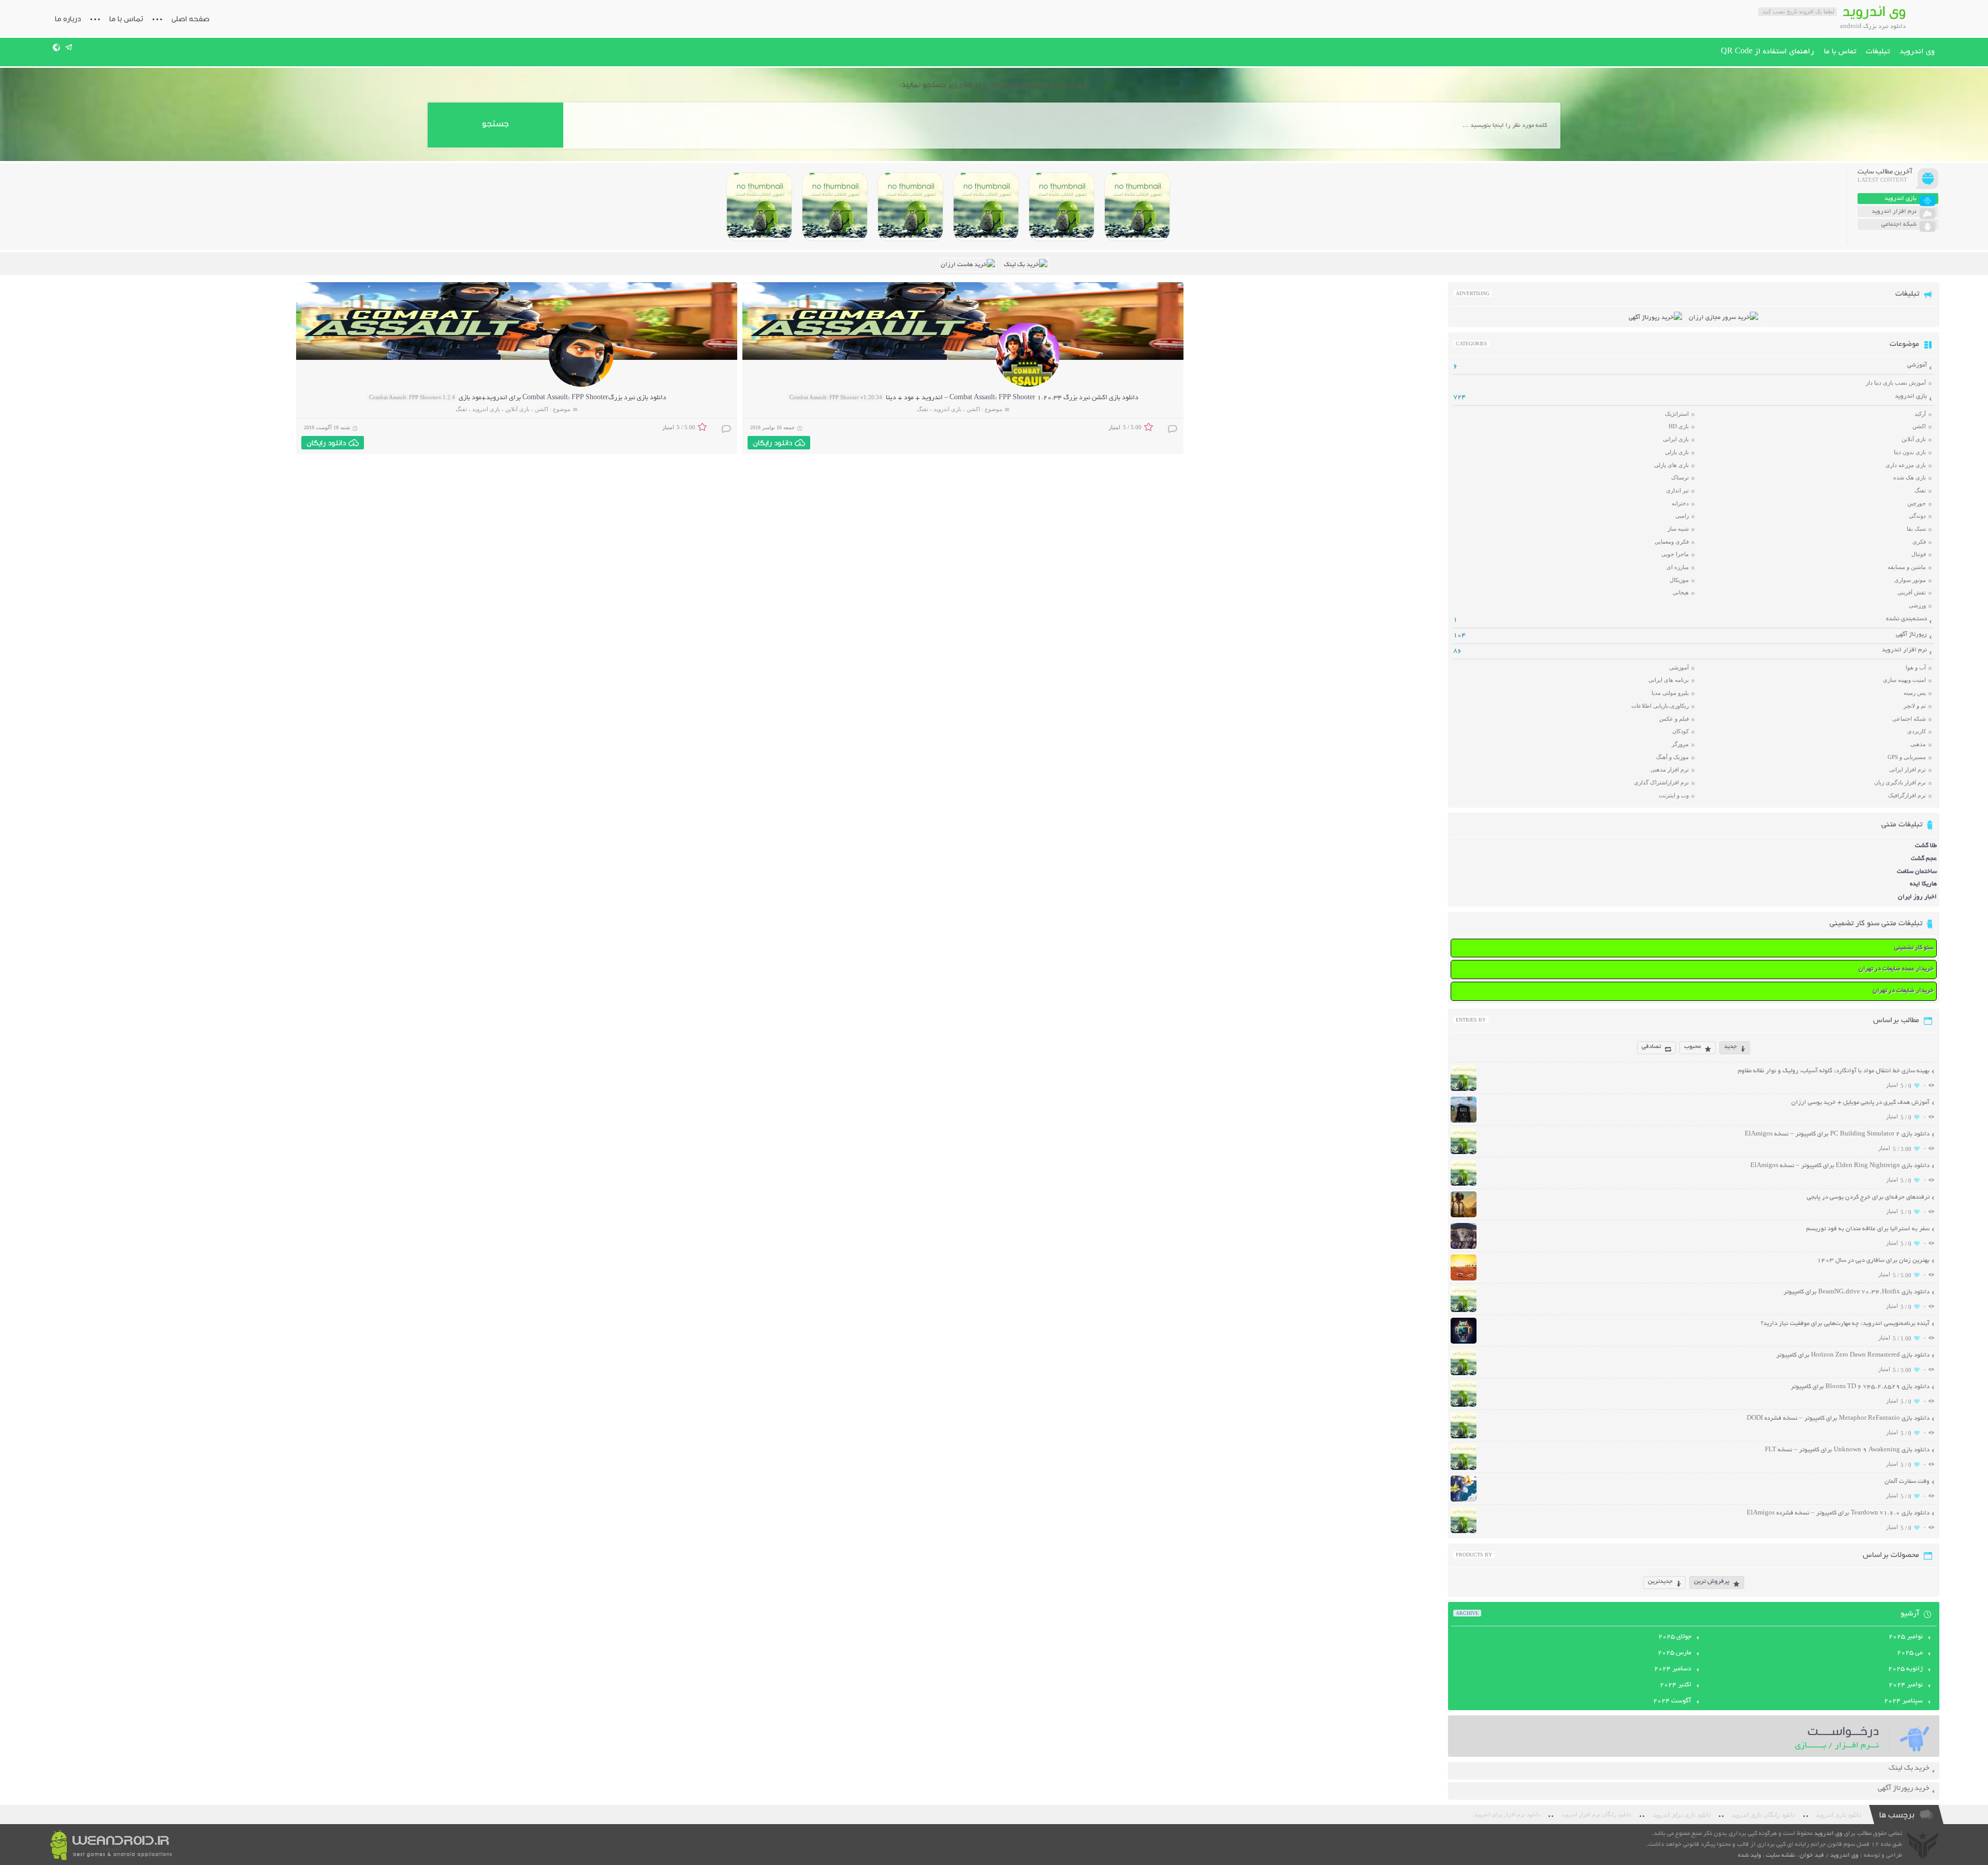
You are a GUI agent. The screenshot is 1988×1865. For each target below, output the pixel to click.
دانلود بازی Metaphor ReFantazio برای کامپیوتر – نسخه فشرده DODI (1838, 1418)
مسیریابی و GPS (1907, 757)
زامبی (1682, 516)
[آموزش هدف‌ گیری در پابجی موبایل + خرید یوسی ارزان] (1464, 1121)
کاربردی (1917, 731)
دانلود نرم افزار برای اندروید (1507, 1815)
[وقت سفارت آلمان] (1464, 1500)
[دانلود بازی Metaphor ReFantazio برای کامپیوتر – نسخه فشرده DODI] (759, 207)
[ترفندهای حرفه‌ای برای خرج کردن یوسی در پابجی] (1464, 1216)
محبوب (1692, 1047)
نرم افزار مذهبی (1670, 769)
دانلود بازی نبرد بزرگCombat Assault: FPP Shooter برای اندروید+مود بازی (562, 398)
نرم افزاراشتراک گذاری (1661, 782)
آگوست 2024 (1672, 1701)
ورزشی (1917, 605)
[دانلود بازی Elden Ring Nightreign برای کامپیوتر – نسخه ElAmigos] (1062, 207)
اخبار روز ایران (1917, 897)
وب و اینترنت (1674, 795)
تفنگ (923, 409)
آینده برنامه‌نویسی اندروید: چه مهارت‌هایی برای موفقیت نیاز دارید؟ (1845, 1324)
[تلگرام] (69, 47)
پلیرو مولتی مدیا (1670, 693)
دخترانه (1680, 503)
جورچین (1917, 503)
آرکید (1920, 414)
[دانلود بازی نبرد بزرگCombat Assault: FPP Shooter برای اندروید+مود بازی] (581, 385)
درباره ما (68, 19)
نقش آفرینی (1912, 592)
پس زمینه (1915, 693)
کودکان (1680, 731)
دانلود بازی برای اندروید (1682, 1815)
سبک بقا (1916, 529)
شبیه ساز (1678, 529)
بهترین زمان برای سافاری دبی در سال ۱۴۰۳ (1873, 1261)
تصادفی (1651, 1047)
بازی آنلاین (517, 409)
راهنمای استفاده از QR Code (1767, 52)
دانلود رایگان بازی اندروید (1763, 1815)
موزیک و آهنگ (1672, 757)
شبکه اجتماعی (1909, 719)
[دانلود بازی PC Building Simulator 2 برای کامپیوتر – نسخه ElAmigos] (1137, 207)
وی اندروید (1917, 52)
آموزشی (1917, 365)
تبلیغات (1878, 52)
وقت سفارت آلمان (1907, 1482)
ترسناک (1680, 477)
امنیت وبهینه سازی (1904, 680)
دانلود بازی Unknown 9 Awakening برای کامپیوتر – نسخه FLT (1847, 1450)
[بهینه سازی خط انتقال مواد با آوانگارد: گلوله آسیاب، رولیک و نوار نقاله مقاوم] (1464, 1090)
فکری (1919, 542)
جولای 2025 (1675, 1637)
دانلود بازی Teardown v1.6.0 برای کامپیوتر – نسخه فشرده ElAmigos (1838, 1513)
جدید (1730, 1047)
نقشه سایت (1780, 1855)
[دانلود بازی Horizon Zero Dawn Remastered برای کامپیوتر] (910, 207)
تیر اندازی (1677, 490)
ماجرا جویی (1675, 554)
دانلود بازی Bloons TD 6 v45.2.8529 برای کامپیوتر (1860, 1387)
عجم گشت (1924, 859)
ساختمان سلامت (1917, 872)
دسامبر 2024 (1673, 1669)
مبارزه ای (1678, 567)
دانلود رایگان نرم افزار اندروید (1596, 1815)
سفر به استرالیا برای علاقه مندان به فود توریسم (1868, 1229)
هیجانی (1681, 592)
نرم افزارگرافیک (1907, 795)
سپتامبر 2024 (1903, 1701)
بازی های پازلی (1671, 465)
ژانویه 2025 (1905, 1669)
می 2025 (1910, 1653)
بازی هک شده (1910, 477)
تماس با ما (126, 19)
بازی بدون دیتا (1910, 452)
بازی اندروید (947, 409)
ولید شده (1750, 1855)
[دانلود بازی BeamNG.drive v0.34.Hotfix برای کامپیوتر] (986, 207)
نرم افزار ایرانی (1907, 769)
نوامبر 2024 (1906, 1685)
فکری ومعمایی (1672, 542)
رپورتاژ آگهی (1911, 635)
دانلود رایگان (772, 443)
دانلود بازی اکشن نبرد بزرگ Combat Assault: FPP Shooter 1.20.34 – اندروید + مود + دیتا (1012, 398)
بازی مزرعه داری (1906, 465)
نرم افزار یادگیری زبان (1900, 782)
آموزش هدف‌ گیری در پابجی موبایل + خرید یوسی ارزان (1860, 1103)
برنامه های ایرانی (1669, 680)
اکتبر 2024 (1676, 1685)
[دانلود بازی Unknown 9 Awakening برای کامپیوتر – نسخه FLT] (1464, 1469)
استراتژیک (1677, 414)
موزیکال (1679, 580)
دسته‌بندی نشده (1906, 619)
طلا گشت (1926, 846)
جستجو (495, 123)
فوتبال (1919, 554)
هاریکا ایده (1923, 884)
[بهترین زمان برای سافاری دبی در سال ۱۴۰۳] (1464, 1279)
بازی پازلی (1677, 452)
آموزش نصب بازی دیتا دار (1896, 383)
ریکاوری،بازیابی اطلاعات (1660, 706)
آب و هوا (1916, 667)
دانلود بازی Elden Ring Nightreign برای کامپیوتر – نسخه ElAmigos (1840, 1166)
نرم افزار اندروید (1904, 650)
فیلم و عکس (1674, 719)
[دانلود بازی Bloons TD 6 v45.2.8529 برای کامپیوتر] (835, 207)
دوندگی (1917, 516)
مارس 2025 (1675, 1653)
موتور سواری (1910, 580)
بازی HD (1679, 426)
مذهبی (1918, 744)
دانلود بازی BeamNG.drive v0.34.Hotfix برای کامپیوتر (1857, 1292)
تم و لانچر (1915, 706)
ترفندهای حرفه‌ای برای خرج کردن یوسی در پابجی (1868, 1197)
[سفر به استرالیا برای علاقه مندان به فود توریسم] (1464, 1248)
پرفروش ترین (1712, 1582)
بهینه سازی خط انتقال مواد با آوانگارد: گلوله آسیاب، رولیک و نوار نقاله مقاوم (1834, 1071)
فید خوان (1812, 1855)
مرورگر (1680, 744)
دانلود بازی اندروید (1839, 1815)
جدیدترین (1660, 1582)
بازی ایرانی (1676, 439)
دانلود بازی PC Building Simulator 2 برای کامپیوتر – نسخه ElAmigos (1837, 1134)
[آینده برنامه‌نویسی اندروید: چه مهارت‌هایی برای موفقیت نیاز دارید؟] (1464, 1342)
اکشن (973, 409)
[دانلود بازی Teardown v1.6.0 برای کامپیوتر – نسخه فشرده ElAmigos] (1464, 1532)
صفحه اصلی (191, 19)
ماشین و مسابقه (1907, 567)
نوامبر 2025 (1906, 1637)
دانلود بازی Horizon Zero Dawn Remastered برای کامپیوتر (1853, 1355)
